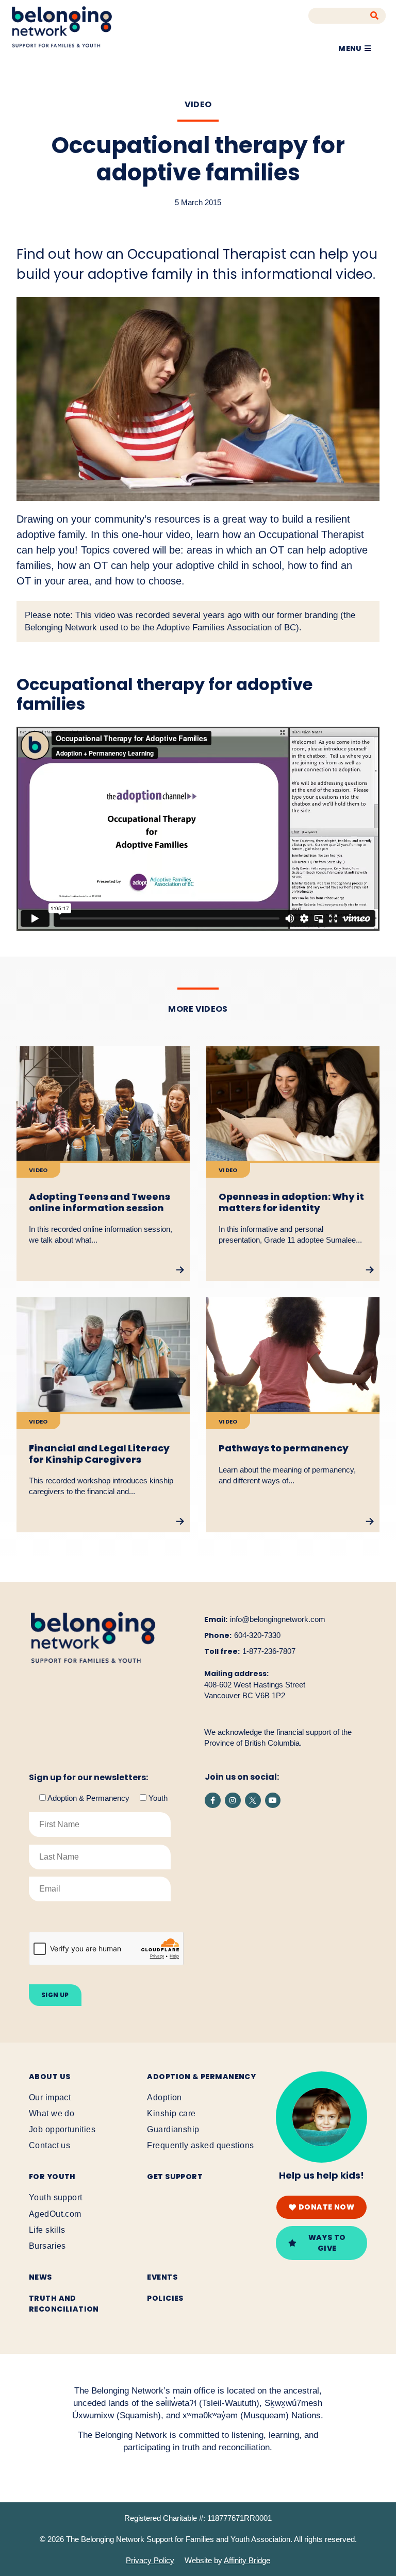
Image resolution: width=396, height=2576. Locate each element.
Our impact (50, 2097)
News (40, 2277)
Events (162, 2277)
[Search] (375, 16)
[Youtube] (273, 1801)
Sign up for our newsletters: (88, 1778)
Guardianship (173, 2129)
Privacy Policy (150, 2560)
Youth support (55, 2197)
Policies (165, 2298)
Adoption (164, 2097)
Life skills (47, 2230)
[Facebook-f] (213, 1801)
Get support (175, 2177)
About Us (49, 2077)
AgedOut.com (55, 2214)
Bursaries (47, 2246)
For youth (52, 2177)
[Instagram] (233, 1801)
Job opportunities (62, 2129)
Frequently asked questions (200, 2145)
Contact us (49, 2145)
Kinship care (171, 2113)
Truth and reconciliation (64, 2304)
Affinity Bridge (247, 2560)
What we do (52, 2113)
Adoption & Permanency (201, 2077)
